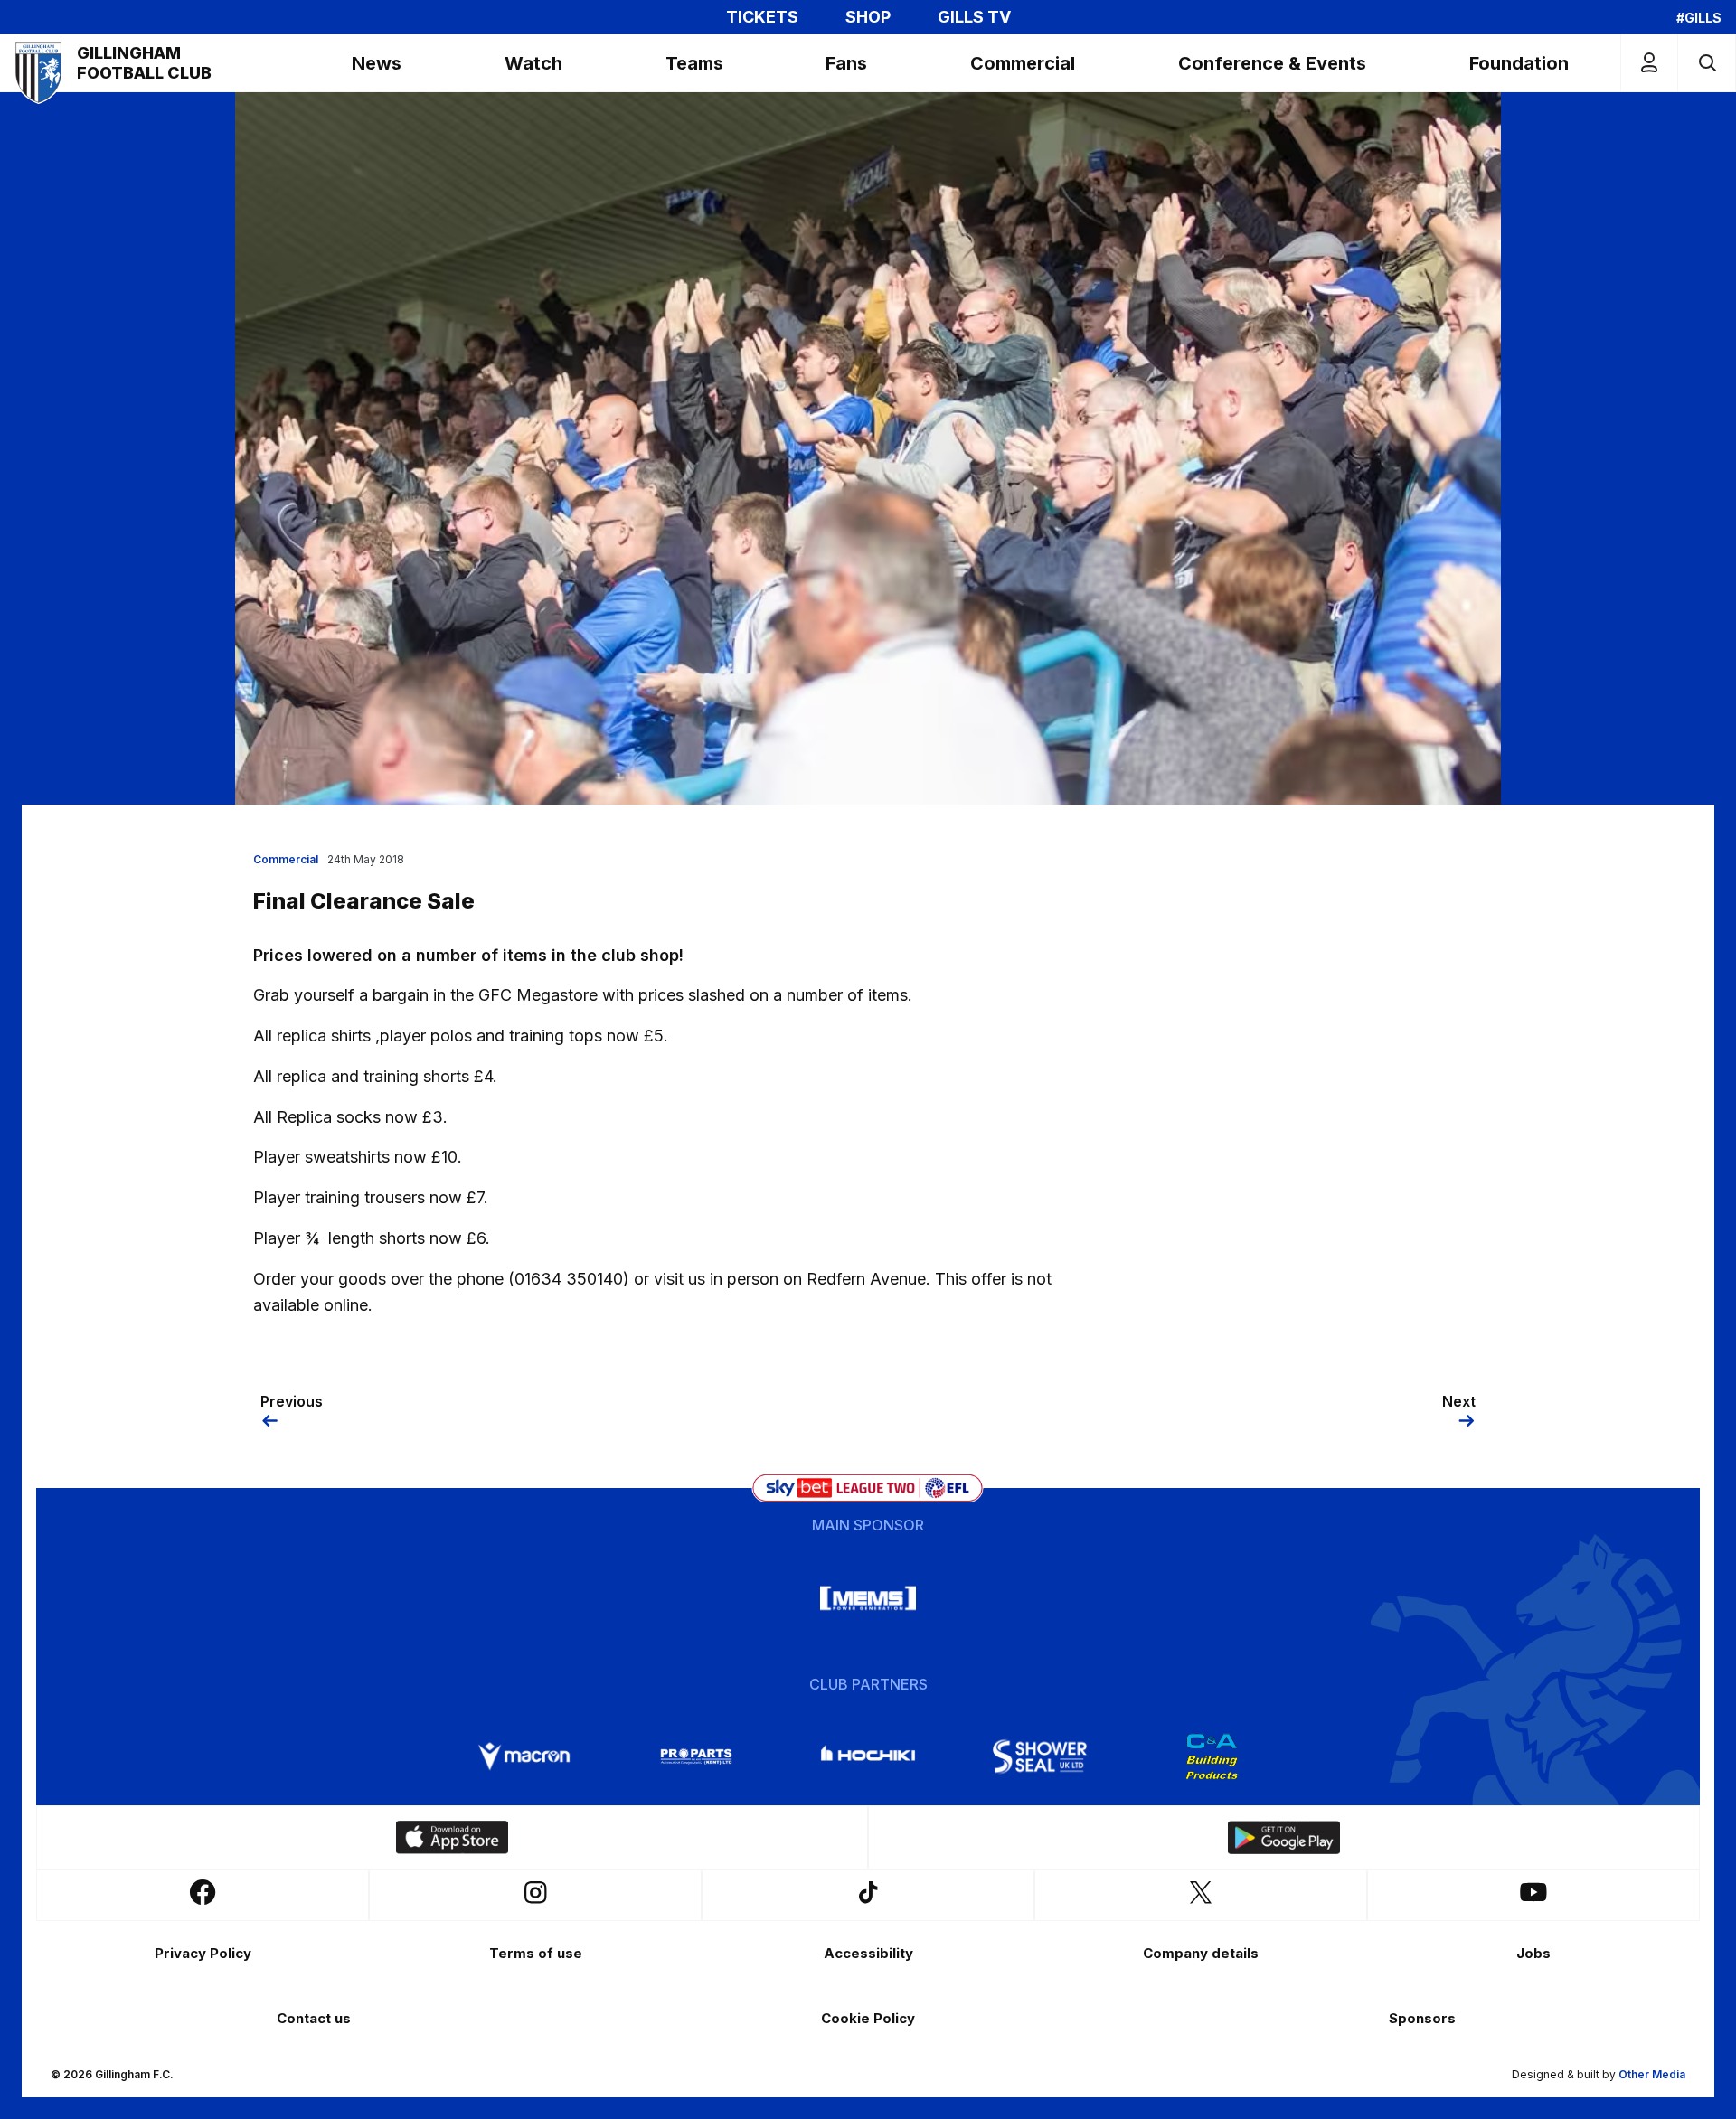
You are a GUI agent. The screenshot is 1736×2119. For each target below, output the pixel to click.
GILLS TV (974, 17)
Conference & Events (1272, 63)
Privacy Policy (203, 1953)
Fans (846, 63)
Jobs (1533, 1953)
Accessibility (868, 1953)
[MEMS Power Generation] (868, 1598)
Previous (292, 1401)
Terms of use (536, 1953)
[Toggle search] (1707, 63)
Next (1459, 1401)
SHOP (868, 17)
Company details (1201, 1953)
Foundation (1519, 63)
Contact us (314, 2018)
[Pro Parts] (696, 1756)
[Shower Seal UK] (1040, 1756)
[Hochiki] (868, 1756)
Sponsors (1422, 2018)
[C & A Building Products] (1212, 1756)
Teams (694, 63)
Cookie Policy (868, 2018)
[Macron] (524, 1756)
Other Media (1652, 2074)
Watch (533, 63)
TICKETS (762, 17)
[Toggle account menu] (1649, 63)
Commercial (1023, 63)
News (377, 63)
